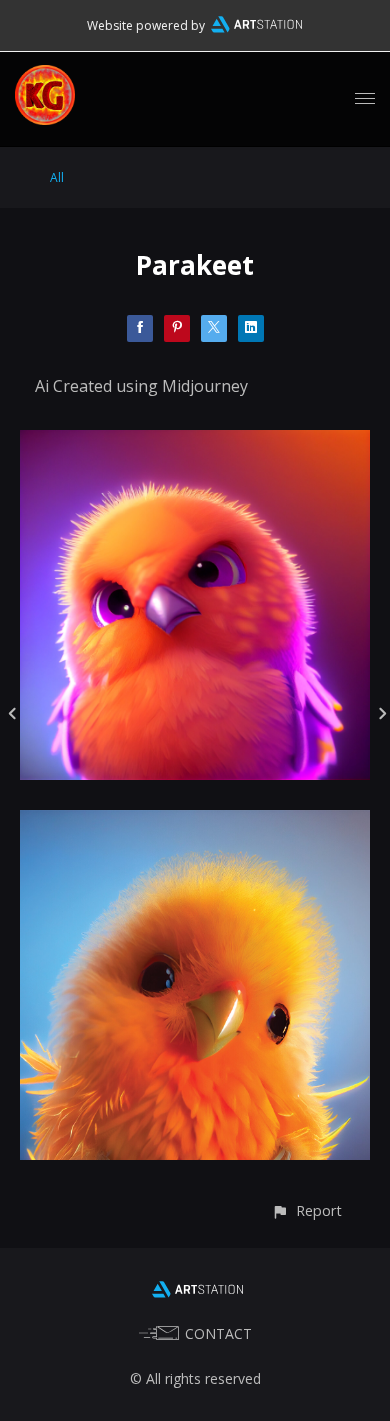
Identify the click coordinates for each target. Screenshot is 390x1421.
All (57, 177)
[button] (306, 1210)
